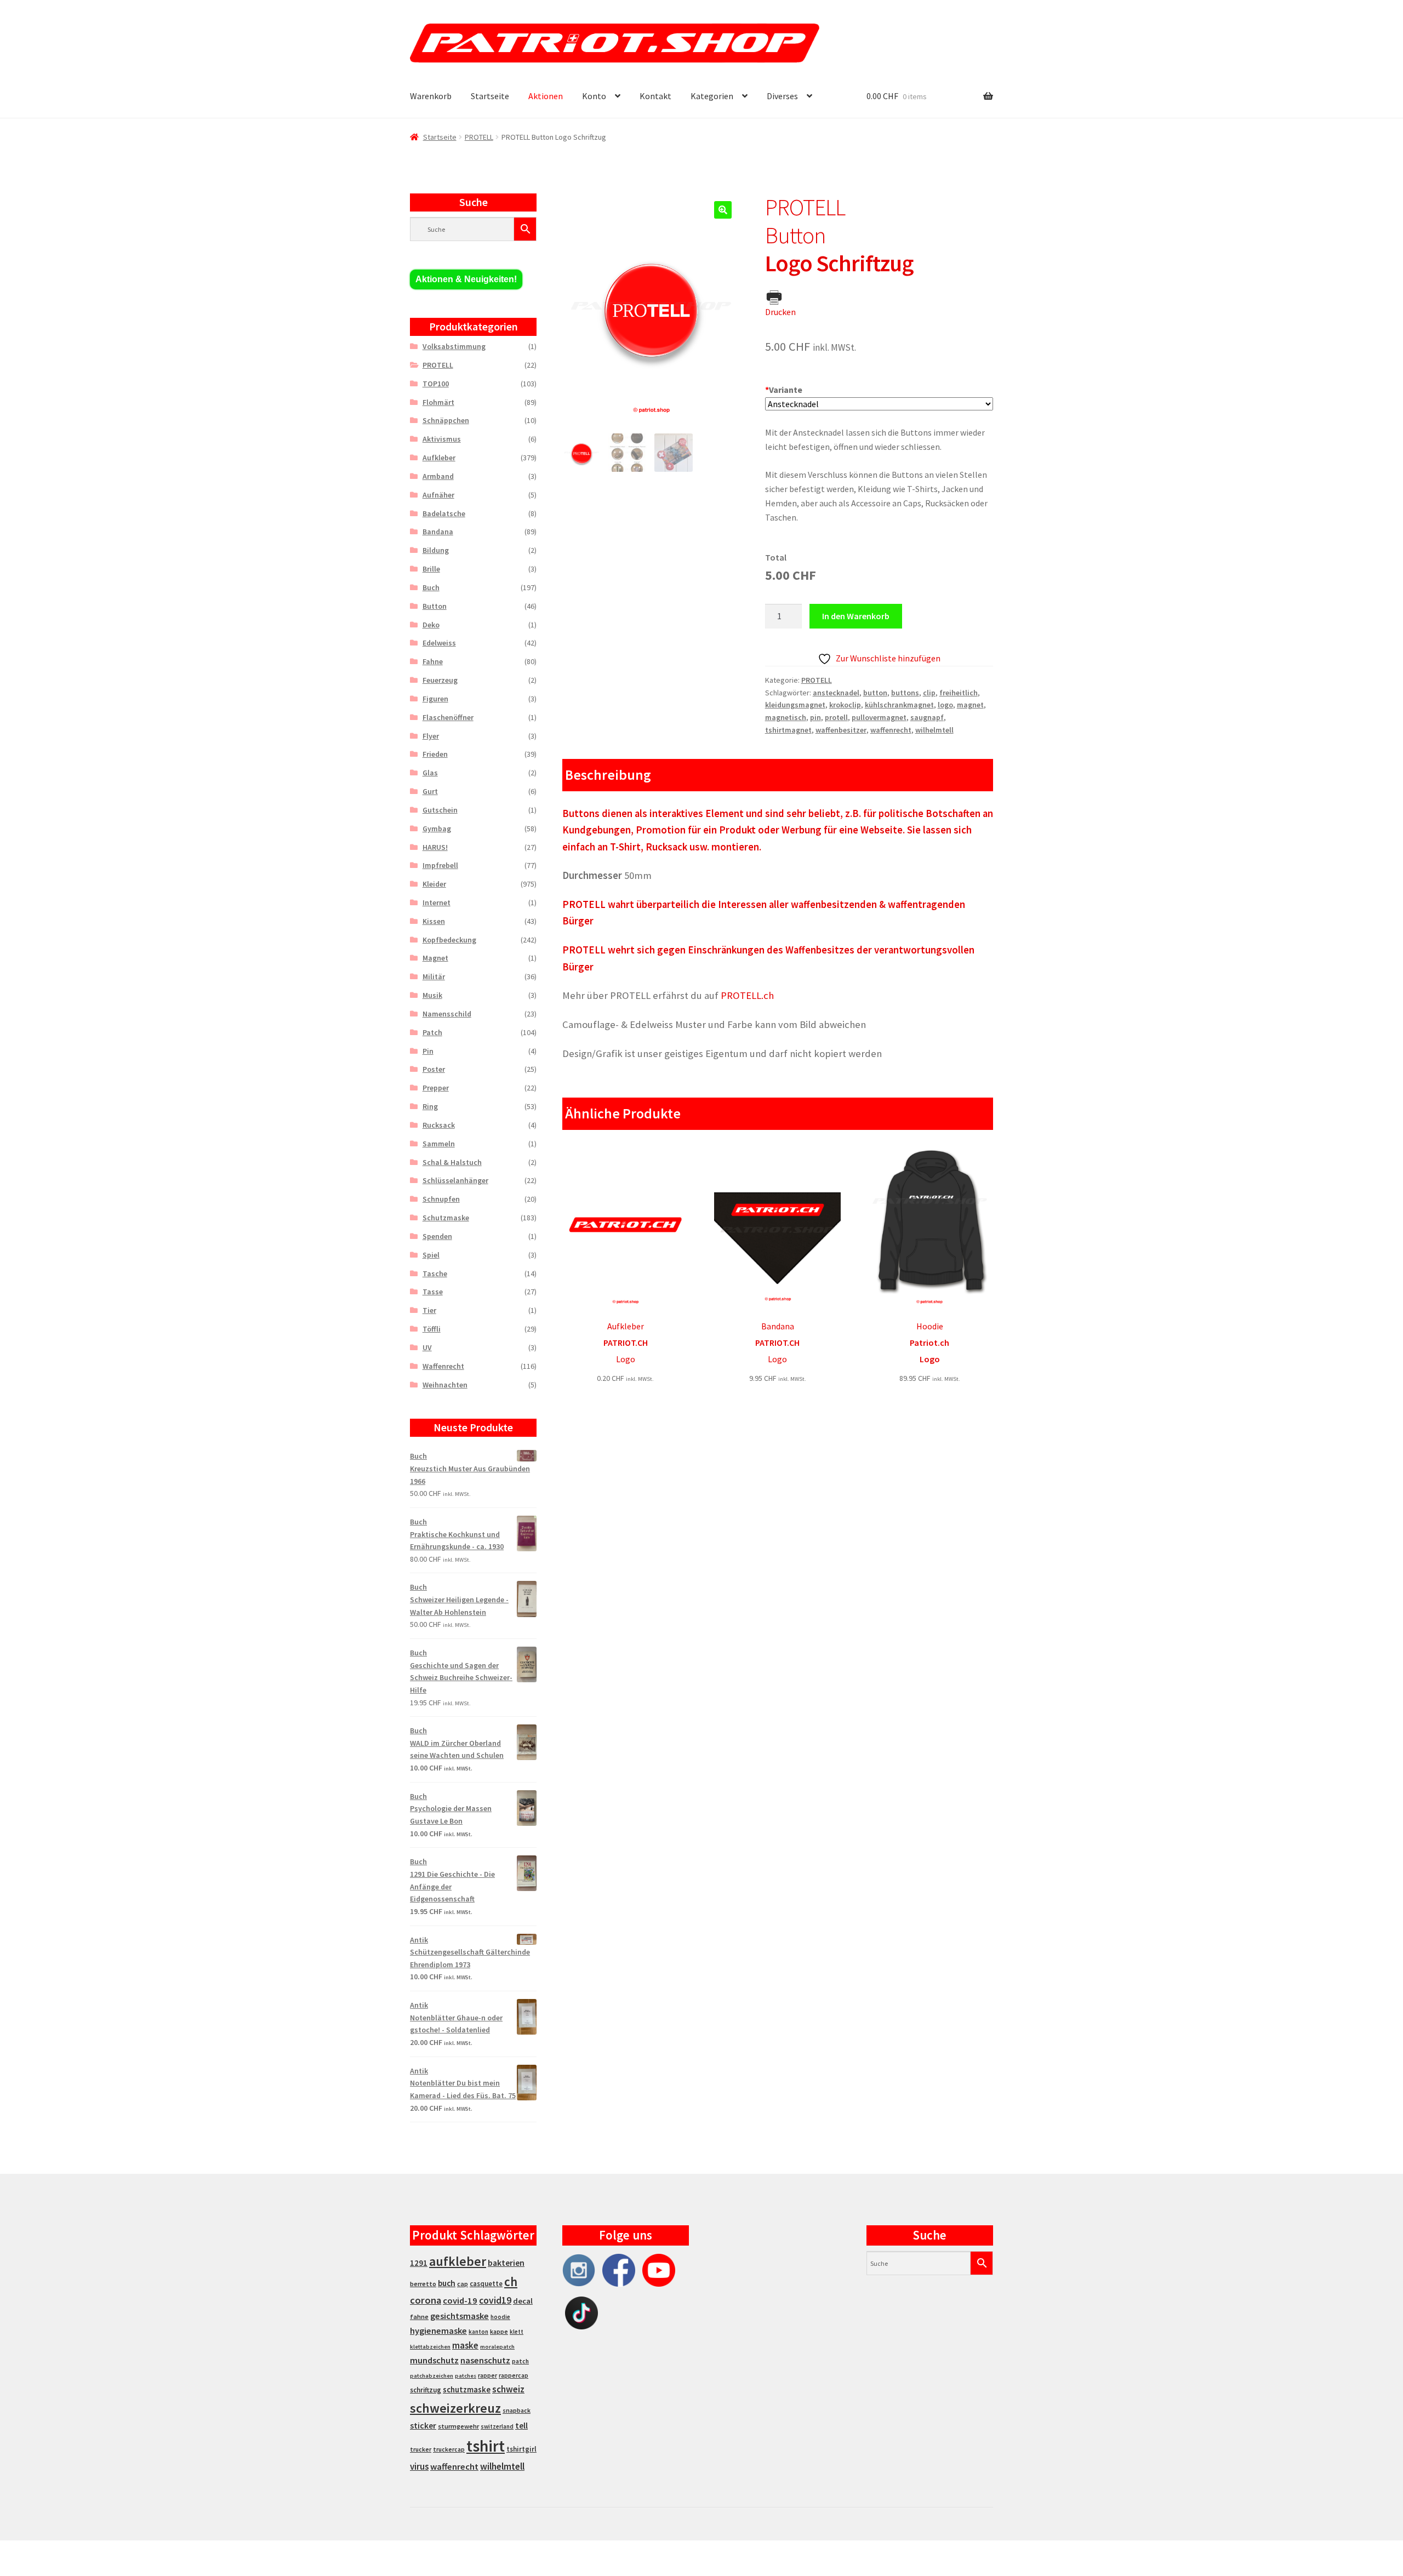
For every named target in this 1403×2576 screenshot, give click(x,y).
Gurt (430, 791)
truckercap (449, 2449)
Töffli (432, 1329)
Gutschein (440, 810)
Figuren (435, 699)
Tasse (433, 1292)
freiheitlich (959, 693)
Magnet (435, 958)
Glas (430, 773)
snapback (517, 2410)
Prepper (436, 1088)
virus (419, 2466)
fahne (419, 2317)
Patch (432, 1032)
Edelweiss (439, 643)
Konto (594, 96)
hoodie (500, 2317)
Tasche (435, 1273)
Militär (434, 976)
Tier (429, 1310)
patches (466, 2376)
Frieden (435, 754)
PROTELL (479, 137)
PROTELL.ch (747, 995)
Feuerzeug (440, 680)
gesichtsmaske (460, 2316)
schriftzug (426, 2390)
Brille (431, 569)
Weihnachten (445, 1385)
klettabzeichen (430, 2347)
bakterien (506, 2263)
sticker (423, 2426)
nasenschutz (485, 2360)
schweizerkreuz (455, 2408)
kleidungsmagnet (795, 705)
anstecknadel (836, 693)
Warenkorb (431, 96)
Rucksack (439, 1125)
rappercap (514, 2375)
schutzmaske (467, 2389)
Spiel (431, 1255)
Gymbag (437, 829)
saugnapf (927, 717)
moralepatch (497, 2347)
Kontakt (655, 96)
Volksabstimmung (454, 346)
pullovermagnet (879, 717)
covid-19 (460, 2301)
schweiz (508, 2389)
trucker (421, 2449)
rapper (487, 2375)
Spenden (437, 1236)
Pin (428, 1051)
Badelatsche (444, 513)
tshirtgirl (521, 2449)
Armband (438, 476)
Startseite (490, 96)
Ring (430, 1106)
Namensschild (447, 1014)
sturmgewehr (458, 2426)
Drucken (780, 312)
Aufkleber (439, 458)
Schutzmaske (446, 1218)
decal (523, 2301)
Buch (431, 587)
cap (463, 2284)
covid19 (495, 2300)
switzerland (497, 2426)
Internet (437, 903)
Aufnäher (438, 495)
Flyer (431, 736)
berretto (423, 2284)
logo (945, 705)
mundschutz (434, 2360)
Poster (434, 1069)
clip (929, 693)
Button (435, 606)
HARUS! (435, 847)
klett (517, 2332)
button (875, 693)
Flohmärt (438, 402)
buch (447, 2283)
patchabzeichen (432, 2376)
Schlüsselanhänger (455, 1180)
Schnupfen (441, 1199)
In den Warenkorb (856, 616)
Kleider (434, 884)
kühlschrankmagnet (899, 705)
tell (521, 2426)
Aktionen (546, 96)
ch (511, 2282)
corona (426, 2300)
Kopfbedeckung (449, 940)
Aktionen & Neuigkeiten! (466, 279)
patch (520, 2361)
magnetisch (786, 717)
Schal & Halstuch (452, 1162)
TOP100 (436, 384)
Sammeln (439, 1144)
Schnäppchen (446, 420)
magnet (970, 705)
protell (836, 717)
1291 (419, 2263)
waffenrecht (891, 730)
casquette (486, 2284)
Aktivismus (442, 439)
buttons (905, 693)
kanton (478, 2332)
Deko (431, 625)
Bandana (438, 532)
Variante (784, 390)
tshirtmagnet (788, 730)
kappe (499, 2331)
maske (465, 2345)
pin (815, 717)
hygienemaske (438, 2331)
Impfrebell (440, 865)
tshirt (486, 2446)
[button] (723, 210)
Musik (432, 995)
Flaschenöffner (448, 717)
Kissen (434, 921)
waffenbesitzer (841, 730)
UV (427, 1347)
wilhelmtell (934, 730)
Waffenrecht (443, 1366)
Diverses (782, 96)
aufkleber (458, 2261)
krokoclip (845, 705)
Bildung (436, 550)
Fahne (433, 661)
